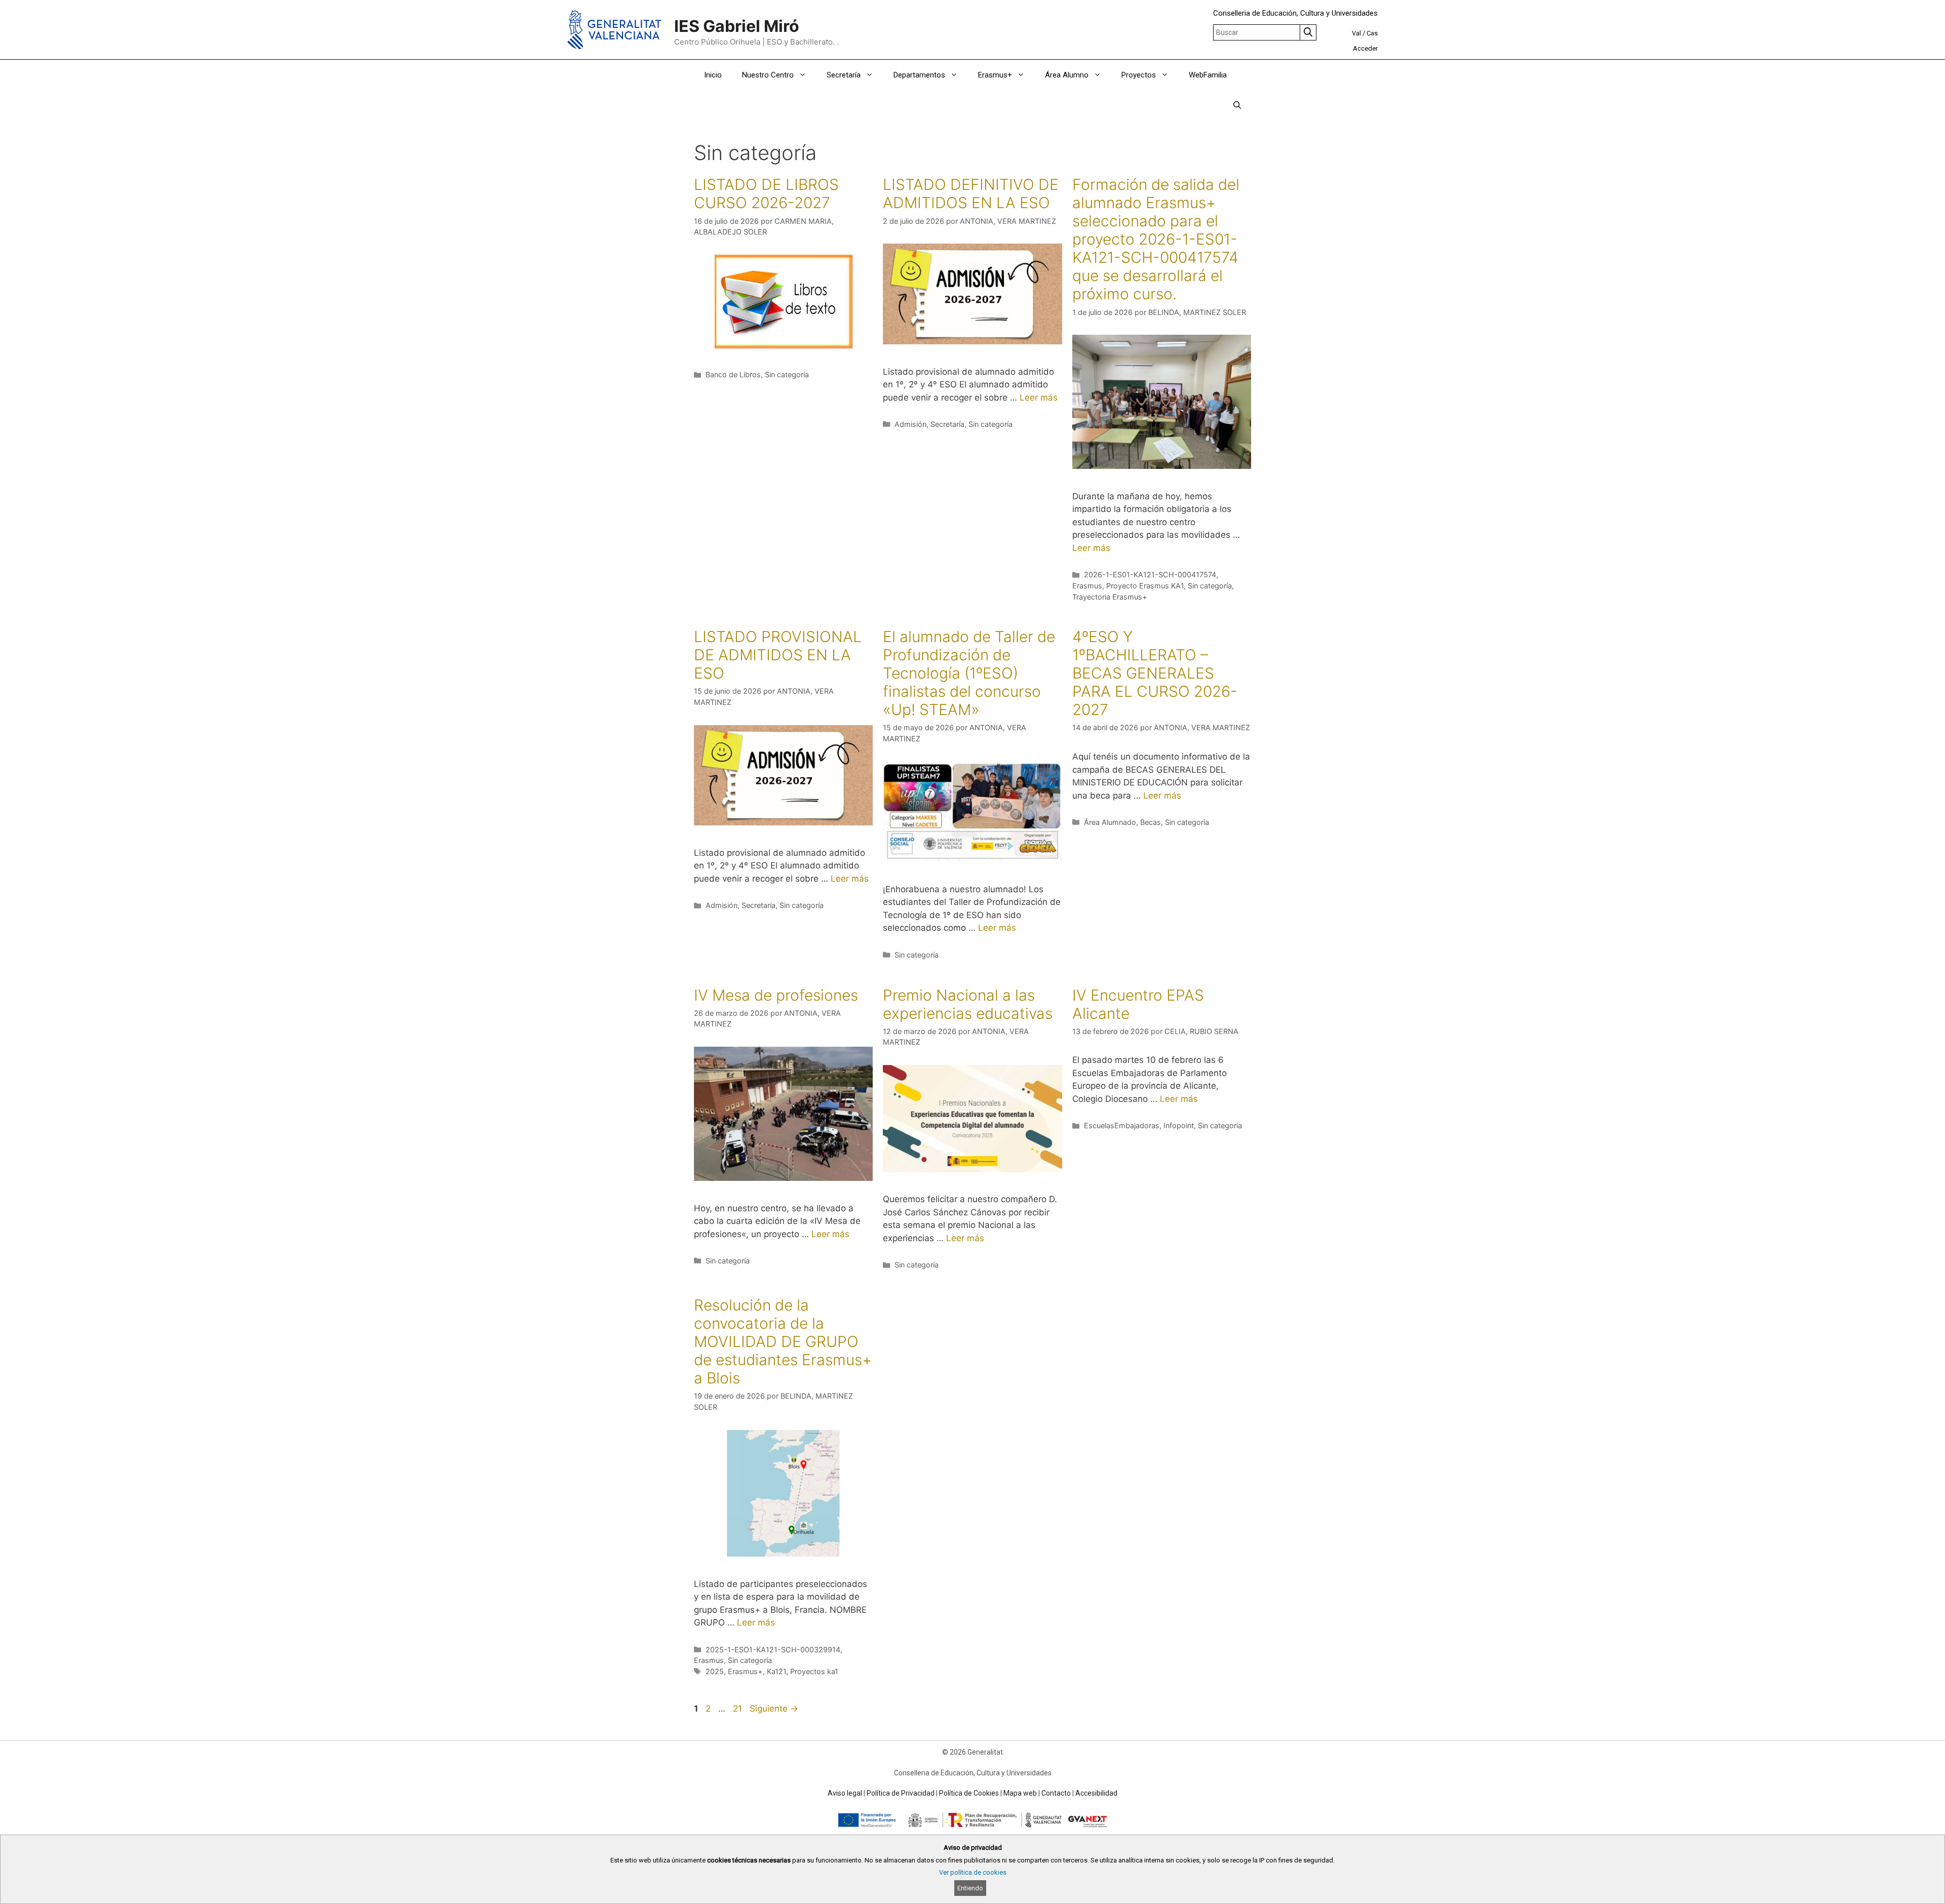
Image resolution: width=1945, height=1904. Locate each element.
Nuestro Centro (768, 75)
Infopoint (1179, 1125)
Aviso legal (845, 1793)
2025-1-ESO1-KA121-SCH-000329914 (773, 1650)
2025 (715, 1671)
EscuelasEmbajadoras (1122, 1125)
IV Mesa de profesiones (776, 995)
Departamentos (919, 75)
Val (1356, 33)
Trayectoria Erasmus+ (1110, 597)
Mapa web (1020, 1793)
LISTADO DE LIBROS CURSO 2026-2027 (766, 193)
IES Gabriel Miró (737, 26)
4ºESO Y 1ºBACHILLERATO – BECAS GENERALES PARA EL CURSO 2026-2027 (1155, 673)
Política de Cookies (969, 1793)
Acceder (1365, 48)
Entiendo (970, 1888)
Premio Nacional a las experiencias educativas (968, 1004)
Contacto (1056, 1793)
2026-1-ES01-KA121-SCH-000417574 (1150, 574)
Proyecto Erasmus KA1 (1145, 586)
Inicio (713, 75)
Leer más (1039, 398)
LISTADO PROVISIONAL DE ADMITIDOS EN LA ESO (778, 655)
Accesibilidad (1096, 1793)
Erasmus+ (995, 75)
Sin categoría (787, 374)
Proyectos (1139, 75)
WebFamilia (1208, 75)
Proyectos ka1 (814, 1671)
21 (738, 1709)
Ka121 (776, 1671)
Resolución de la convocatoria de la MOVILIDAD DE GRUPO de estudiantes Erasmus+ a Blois (783, 1341)
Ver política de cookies (973, 1872)
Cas (1372, 33)
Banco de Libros (733, 374)
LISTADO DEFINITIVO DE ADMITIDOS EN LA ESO (971, 193)
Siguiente (774, 1709)
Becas (1151, 822)
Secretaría (844, 75)
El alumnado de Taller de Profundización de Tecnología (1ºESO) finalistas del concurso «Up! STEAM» (969, 673)
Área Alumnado (1110, 822)
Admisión (910, 424)
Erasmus (1087, 586)
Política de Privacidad (901, 1793)
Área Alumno (1067, 75)
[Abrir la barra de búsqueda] (1237, 105)
